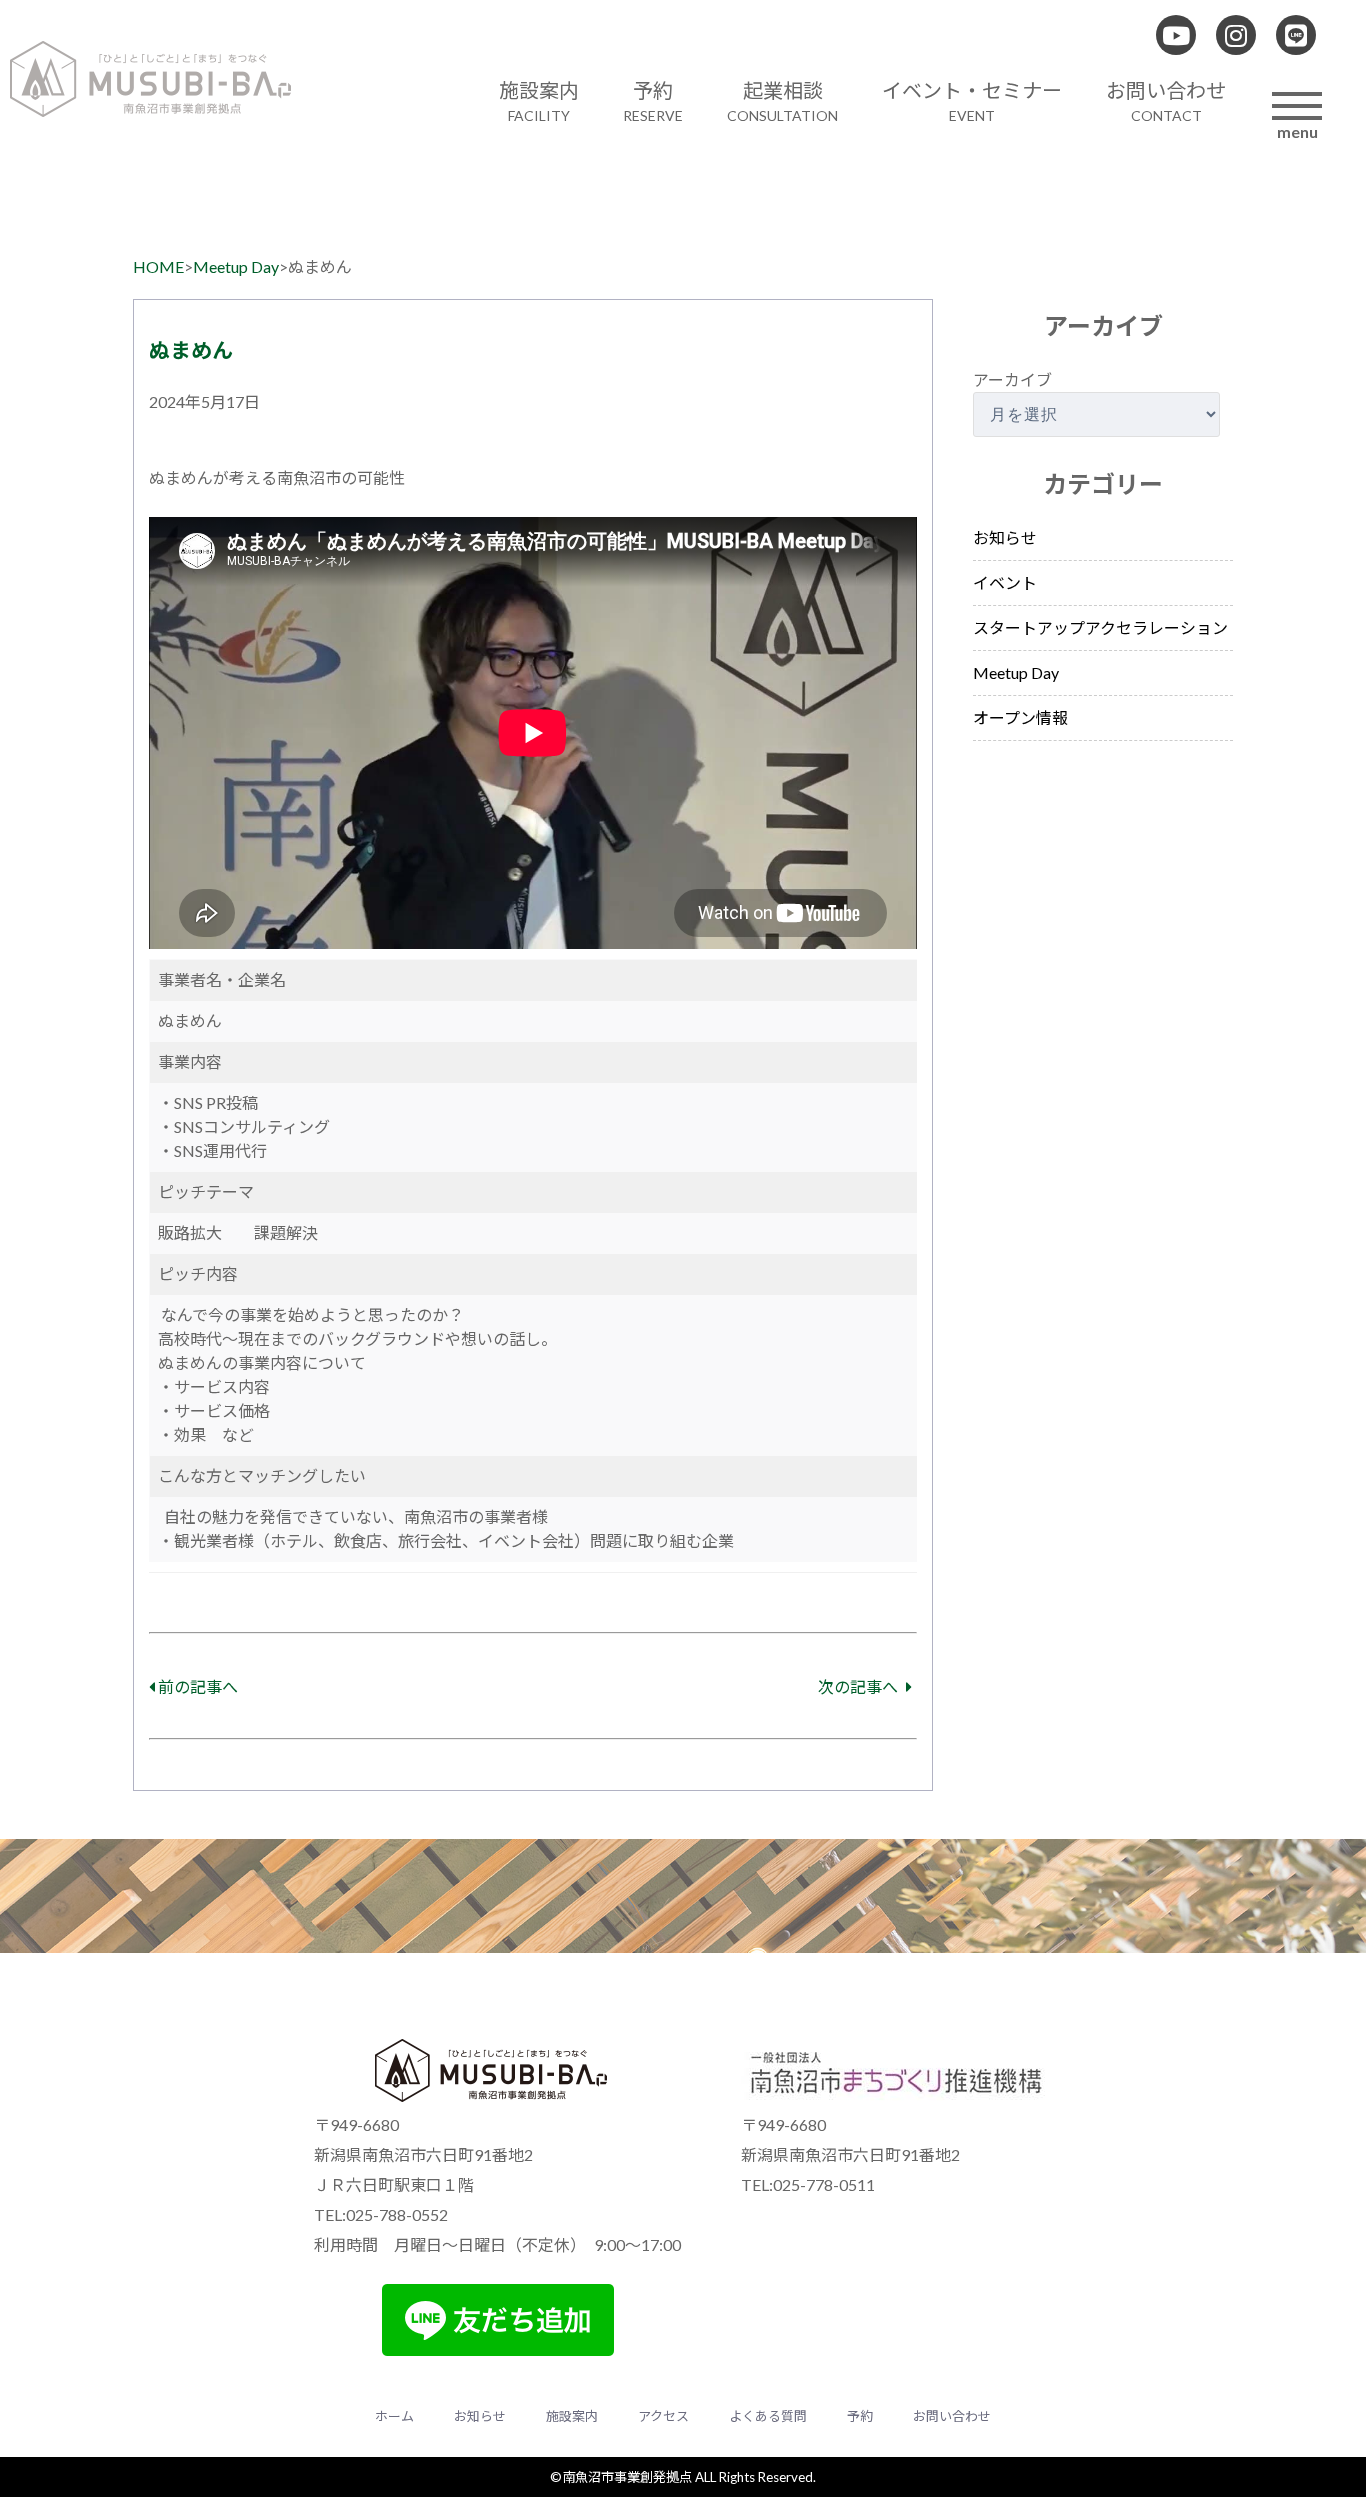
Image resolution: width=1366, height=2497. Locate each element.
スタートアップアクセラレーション (1100, 627)
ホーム (394, 2416)
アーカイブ (1012, 379)
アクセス (663, 2416)
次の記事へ (859, 1686)
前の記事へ (196, 1686)
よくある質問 (768, 2416)
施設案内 (572, 2416)
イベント (1005, 582)
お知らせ (1005, 537)
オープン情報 (1020, 717)
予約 (860, 2416)
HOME (158, 266)
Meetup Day (236, 266)
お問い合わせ (952, 2416)
